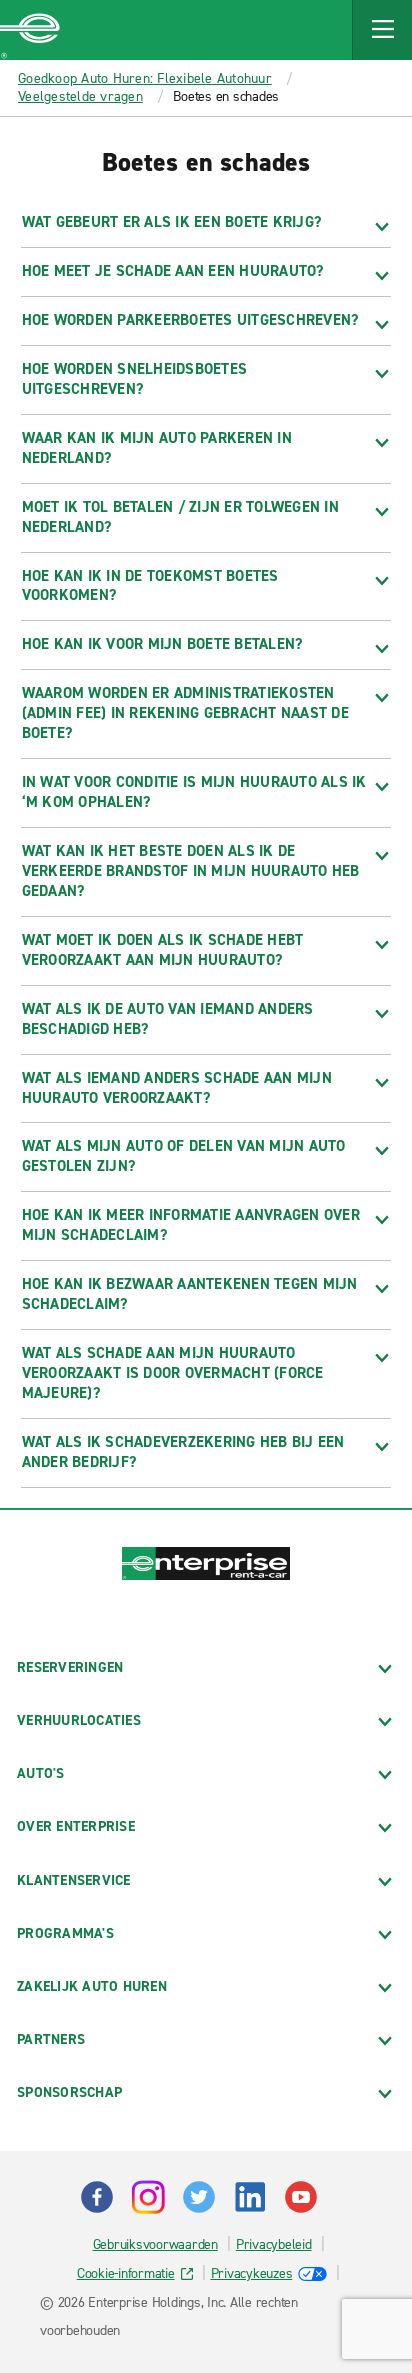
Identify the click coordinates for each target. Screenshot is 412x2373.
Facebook (97, 2197)
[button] (382, 30)
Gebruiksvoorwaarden (155, 2244)
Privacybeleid (274, 2244)
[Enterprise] (30, 30)
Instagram (148, 2197)
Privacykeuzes (252, 2273)
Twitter (199, 2197)
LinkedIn (250, 2197)
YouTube (301, 2197)
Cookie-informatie (126, 2273)
